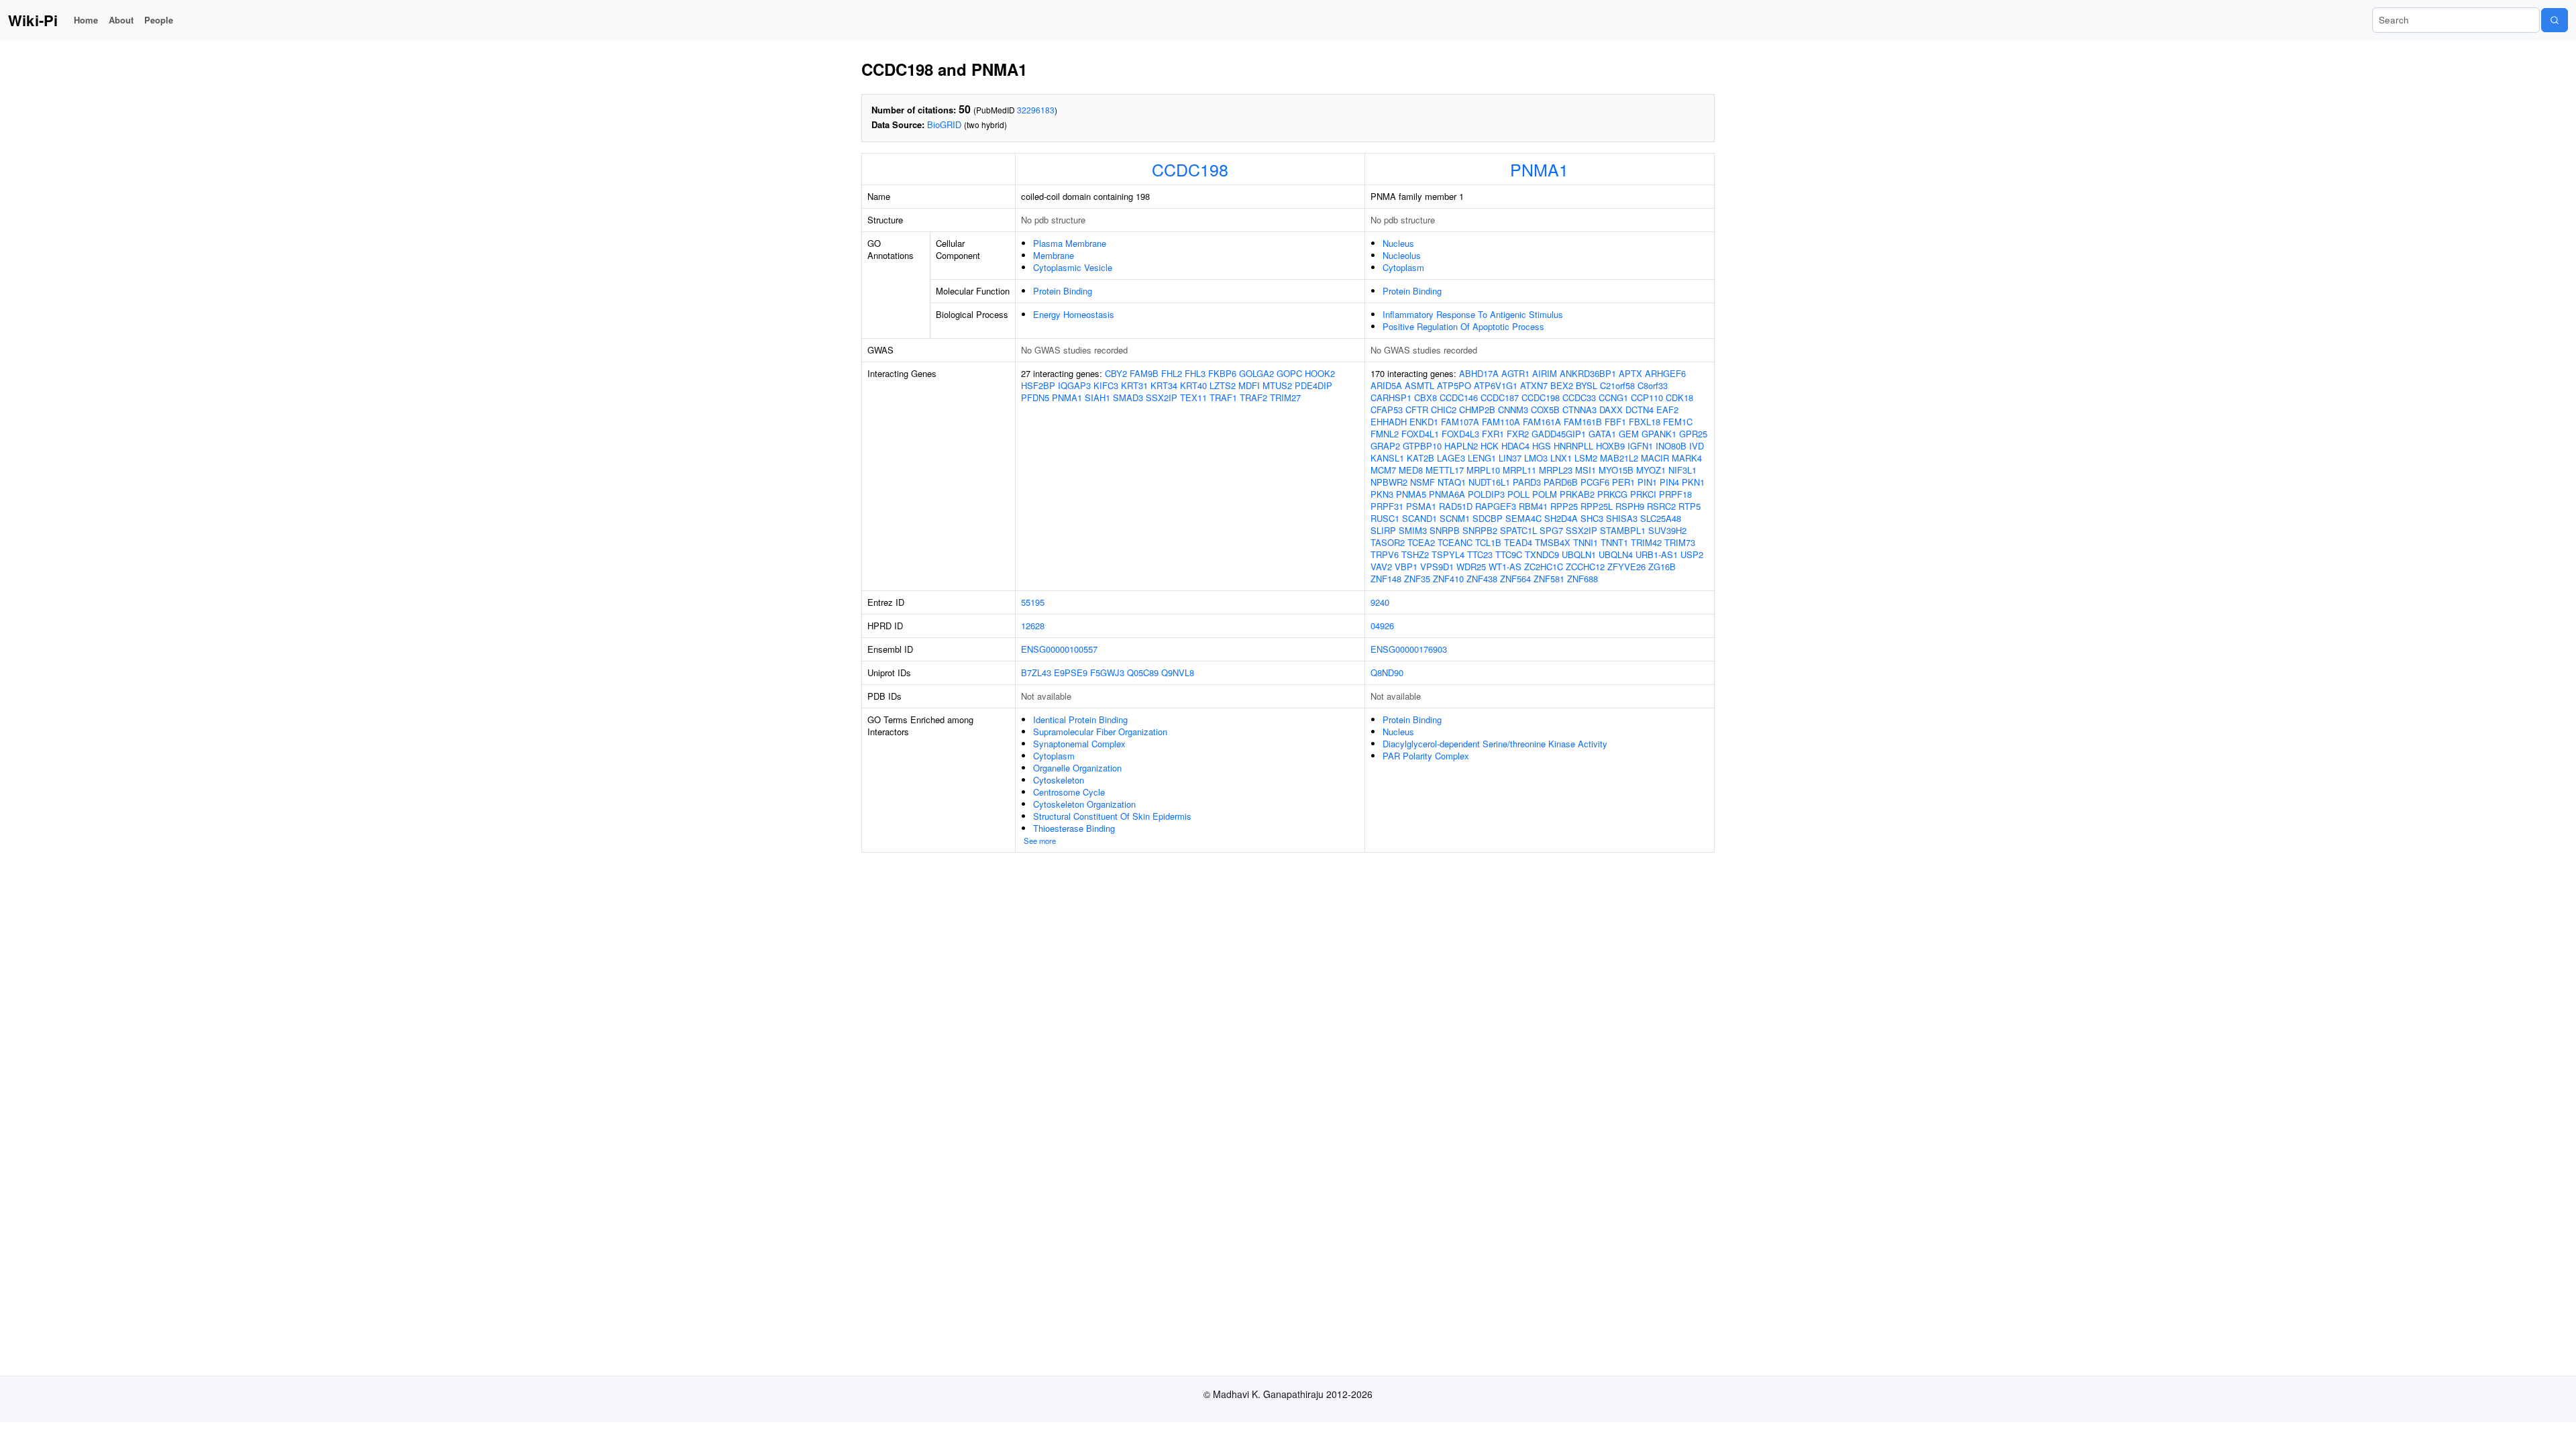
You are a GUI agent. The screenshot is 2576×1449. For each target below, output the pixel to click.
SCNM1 (1455, 518)
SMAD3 (1128, 397)
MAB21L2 (1619, 458)
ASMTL (1419, 385)
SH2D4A (1561, 518)
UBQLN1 (1579, 554)
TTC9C (1509, 554)
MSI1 (1586, 470)
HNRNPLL (1573, 446)
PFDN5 (1035, 397)
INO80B (1671, 446)
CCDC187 (1500, 397)
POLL (1518, 494)
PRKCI (1643, 494)
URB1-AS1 (1657, 554)
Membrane (1054, 255)
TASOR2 (1388, 542)
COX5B (1545, 410)
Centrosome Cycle (1069, 792)
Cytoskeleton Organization (1084, 804)
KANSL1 (1387, 458)
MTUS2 (1277, 385)
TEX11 (1193, 397)
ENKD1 (1424, 422)
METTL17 (1445, 470)
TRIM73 (1680, 542)
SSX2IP (1162, 397)
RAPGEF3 (1496, 506)
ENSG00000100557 (1059, 649)
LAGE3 (1451, 458)
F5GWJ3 (1107, 673)
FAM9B (1144, 373)
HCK (1490, 446)
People (159, 20)
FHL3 (1195, 373)
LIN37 (1510, 458)
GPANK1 (1659, 434)
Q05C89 (1143, 673)
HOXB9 (1610, 446)
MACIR (1655, 458)
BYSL (1587, 385)
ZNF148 (1386, 579)
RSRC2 (1661, 506)
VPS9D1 (1437, 567)
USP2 (1692, 554)
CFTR (1417, 410)
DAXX (1611, 410)
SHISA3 (1622, 518)
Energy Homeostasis (1074, 314)
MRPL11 (1519, 470)
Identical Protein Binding (1080, 719)
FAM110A (1501, 422)
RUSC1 (1385, 518)
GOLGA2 (1256, 373)
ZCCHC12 (1585, 567)
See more (1040, 841)
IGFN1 (1640, 446)
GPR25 (1693, 434)
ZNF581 (1549, 579)
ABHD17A (1479, 373)
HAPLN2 (1461, 446)
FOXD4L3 (1460, 434)
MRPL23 (1556, 470)
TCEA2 (1421, 542)
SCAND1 (1419, 518)
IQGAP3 (1074, 385)
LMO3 (1536, 458)
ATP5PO (1454, 385)
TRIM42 (1646, 542)
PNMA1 (1539, 169)
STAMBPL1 (1623, 530)
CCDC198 (1190, 169)
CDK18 (1679, 397)
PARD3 (1527, 482)
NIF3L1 (1682, 470)
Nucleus (1398, 243)
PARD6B (1561, 482)
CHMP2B (1477, 410)
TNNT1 (1614, 542)
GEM (1629, 434)
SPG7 (1551, 530)
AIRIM (1545, 373)
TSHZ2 (1415, 554)
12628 (1033, 626)
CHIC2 (1444, 410)
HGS (1542, 446)
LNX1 (1561, 458)
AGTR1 (1515, 373)
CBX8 (1426, 397)
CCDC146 (1459, 397)
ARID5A (1386, 385)
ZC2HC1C (1544, 567)
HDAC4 (1515, 446)
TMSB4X (1553, 542)
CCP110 (1647, 397)
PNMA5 (1411, 494)
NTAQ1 (1452, 482)
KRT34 (1164, 385)
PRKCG (1612, 494)
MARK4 (1687, 458)
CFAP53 (1387, 410)
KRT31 (1134, 385)
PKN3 (1382, 494)
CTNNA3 (1579, 410)
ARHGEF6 (1665, 373)
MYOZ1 (1651, 470)
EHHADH (1389, 422)
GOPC (1289, 373)
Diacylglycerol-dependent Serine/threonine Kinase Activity (1495, 744)
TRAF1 (1223, 397)
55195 (1033, 602)
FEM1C (1678, 422)
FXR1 (1493, 434)
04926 (1382, 626)
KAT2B (1420, 458)
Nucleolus (1402, 255)
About (121, 20)
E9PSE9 (1071, 673)
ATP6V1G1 (1496, 385)
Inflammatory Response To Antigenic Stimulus (1473, 314)
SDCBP (1488, 518)
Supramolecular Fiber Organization (1100, 732)
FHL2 (1172, 373)
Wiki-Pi (33, 20)
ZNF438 (1482, 579)
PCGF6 (1595, 482)
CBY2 (1116, 373)
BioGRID (944, 124)
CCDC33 (1579, 397)
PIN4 (1669, 482)
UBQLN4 (1616, 554)
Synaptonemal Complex (1079, 744)
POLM (1545, 494)
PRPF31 (1387, 506)
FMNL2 (1385, 434)
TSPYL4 (1448, 554)
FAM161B (1583, 422)
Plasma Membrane (1070, 243)
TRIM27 (1285, 397)
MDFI (1249, 385)
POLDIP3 (1486, 494)
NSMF (1423, 482)
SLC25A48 (1661, 518)
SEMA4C (1523, 518)
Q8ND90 (1387, 673)
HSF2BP (1038, 385)
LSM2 (1586, 458)
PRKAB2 (1577, 494)
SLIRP (1383, 530)
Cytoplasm (1403, 267)
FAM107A (1460, 422)
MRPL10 (1483, 470)
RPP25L (1597, 506)
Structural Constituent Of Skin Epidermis (1112, 816)
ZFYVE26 (1626, 567)
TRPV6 (1385, 554)
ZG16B (1662, 567)
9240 (1380, 602)
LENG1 (1482, 458)
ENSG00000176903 (1409, 649)
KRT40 (1193, 385)
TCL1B (1488, 542)
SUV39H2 (1667, 530)
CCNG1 (1613, 397)
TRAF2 (1253, 397)
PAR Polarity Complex (1426, 756)
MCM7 (1383, 470)
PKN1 (1693, 482)
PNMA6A (1447, 494)
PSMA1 (1421, 506)
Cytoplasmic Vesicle (1073, 267)
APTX (1630, 373)
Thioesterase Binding (1074, 828)
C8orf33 (1653, 385)
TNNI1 (1586, 542)
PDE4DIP (1313, 385)
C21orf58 (1617, 385)
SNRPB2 (1480, 530)
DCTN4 (1640, 410)
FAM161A (1542, 422)
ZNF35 (1417, 579)
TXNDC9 (1542, 554)
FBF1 (1615, 422)
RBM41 (1533, 506)
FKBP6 (1222, 373)
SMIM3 (1413, 530)
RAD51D (1456, 506)
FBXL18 (1645, 422)
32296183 (1036, 110)
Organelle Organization (1077, 768)
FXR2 (1518, 434)
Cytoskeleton (1059, 780)
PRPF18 (1675, 494)
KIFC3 (1106, 385)
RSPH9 (1630, 506)
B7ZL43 (1036, 673)
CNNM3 (1513, 410)
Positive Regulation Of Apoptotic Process (1463, 326)
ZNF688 (1582, 579)
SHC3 (1592, 518)
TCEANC (1455, 542)
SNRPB (1445, 530)
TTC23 (1480, 554)
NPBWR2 (1389, 482)
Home (86, 20)
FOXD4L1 (1420, 434)
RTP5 (1689, 506)
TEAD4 (1518, 542)
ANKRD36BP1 (1588, 373)
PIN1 (1647, 482)
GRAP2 (1385, 446)
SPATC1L (1518, 530)
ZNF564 (1515, 579)
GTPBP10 (1422, 446)
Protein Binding (1063, 291)
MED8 (1411, 470)
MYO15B (1616, 470)
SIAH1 (1097, 397)
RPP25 (1564, 506)
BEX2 (1562, 385)
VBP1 (1406, 567)
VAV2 (1381, 567)
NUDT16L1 (1489, 482)
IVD (1697, 446)
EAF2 (1667, 410)
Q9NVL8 (1178, 673)
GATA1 (1602, 434)
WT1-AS (1505, 567)
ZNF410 (1448, 579)
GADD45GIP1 (1559, 434)
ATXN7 (1534, 385)
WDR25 (1471, 567)
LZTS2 (1223, 385)
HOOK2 (1320, 373)
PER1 (1623, 482)
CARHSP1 (1391, 397)
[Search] (2555, 20)
